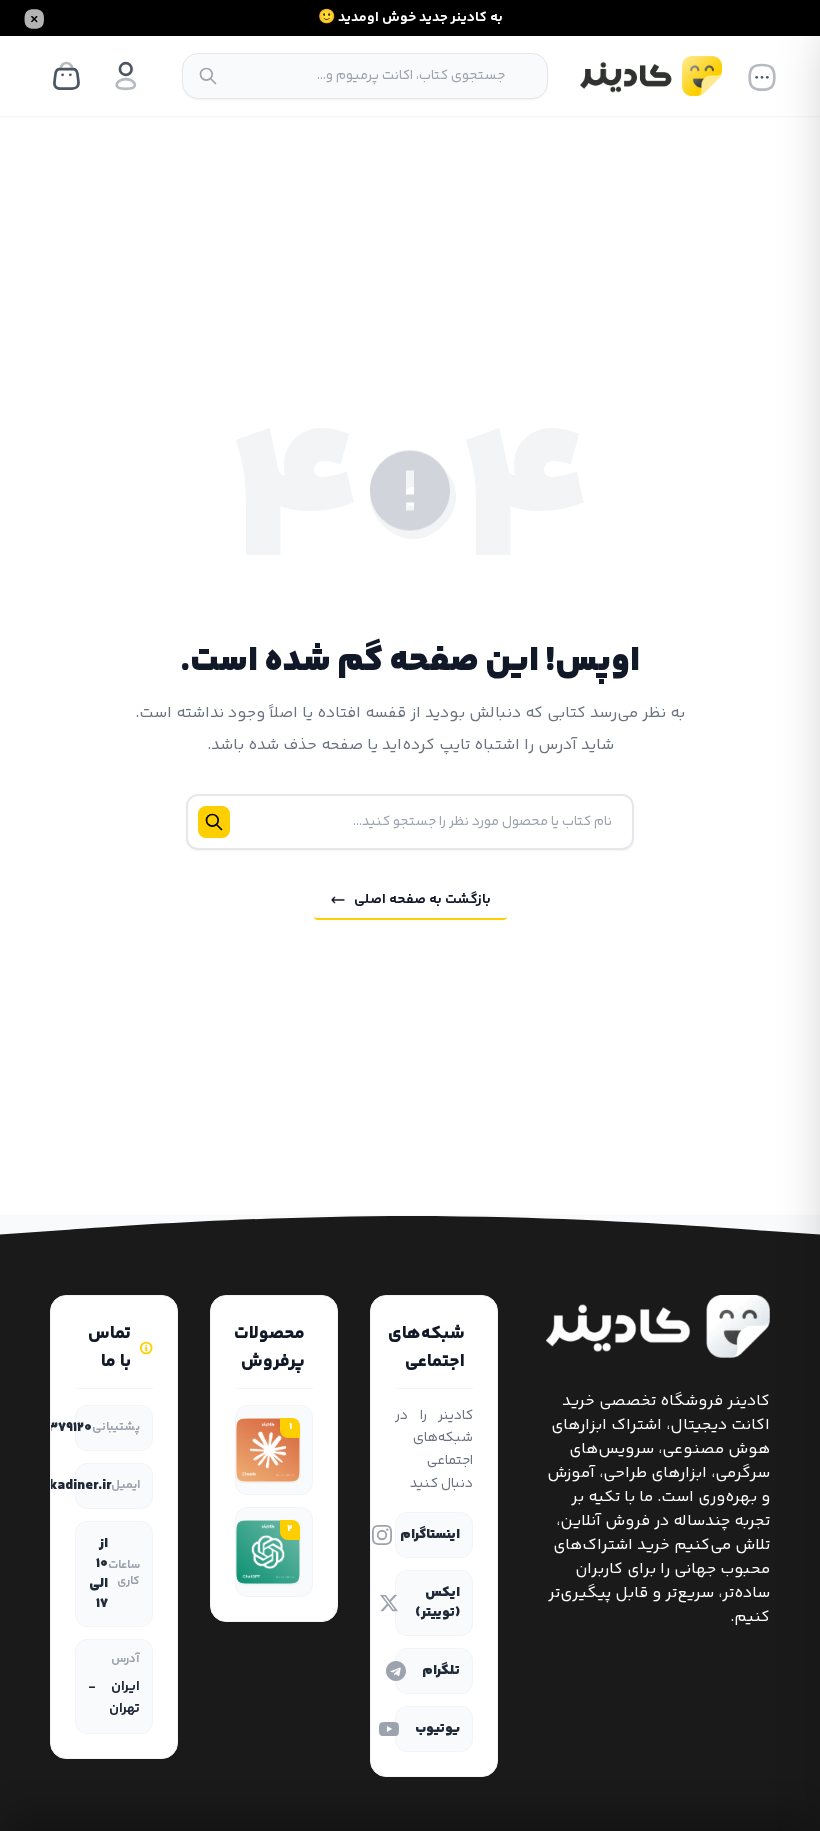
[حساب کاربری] (126, 76)
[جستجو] (208, 76)
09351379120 (51, 1428)
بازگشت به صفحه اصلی (422, 900)
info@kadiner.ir (60, 1486)
